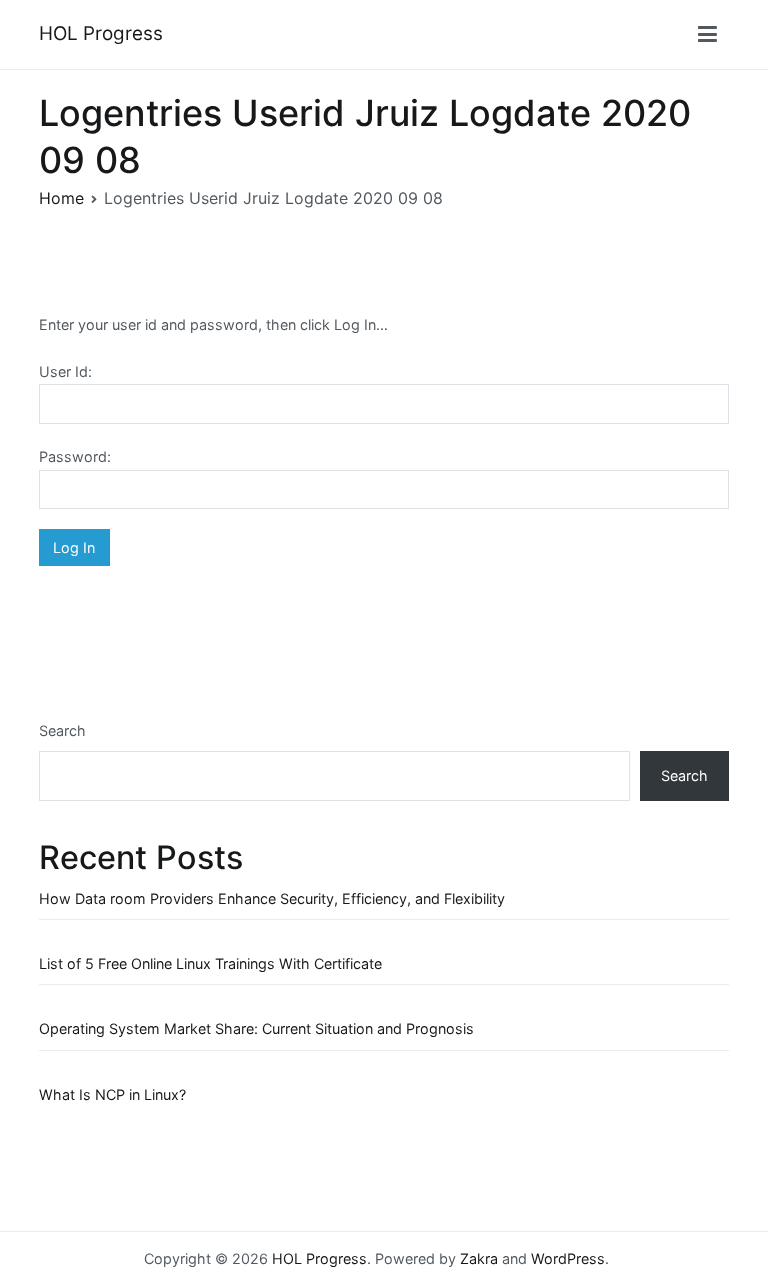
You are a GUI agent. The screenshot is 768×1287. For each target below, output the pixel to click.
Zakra (479, 1258)
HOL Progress (101, 33)
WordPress (568, 1258)
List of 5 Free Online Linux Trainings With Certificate (210, 963)
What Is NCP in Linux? (112, 1094)
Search (62, 730)
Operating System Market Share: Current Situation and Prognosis (256, 1028)
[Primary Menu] (707, 35)
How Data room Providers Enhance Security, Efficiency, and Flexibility (272, 898)
